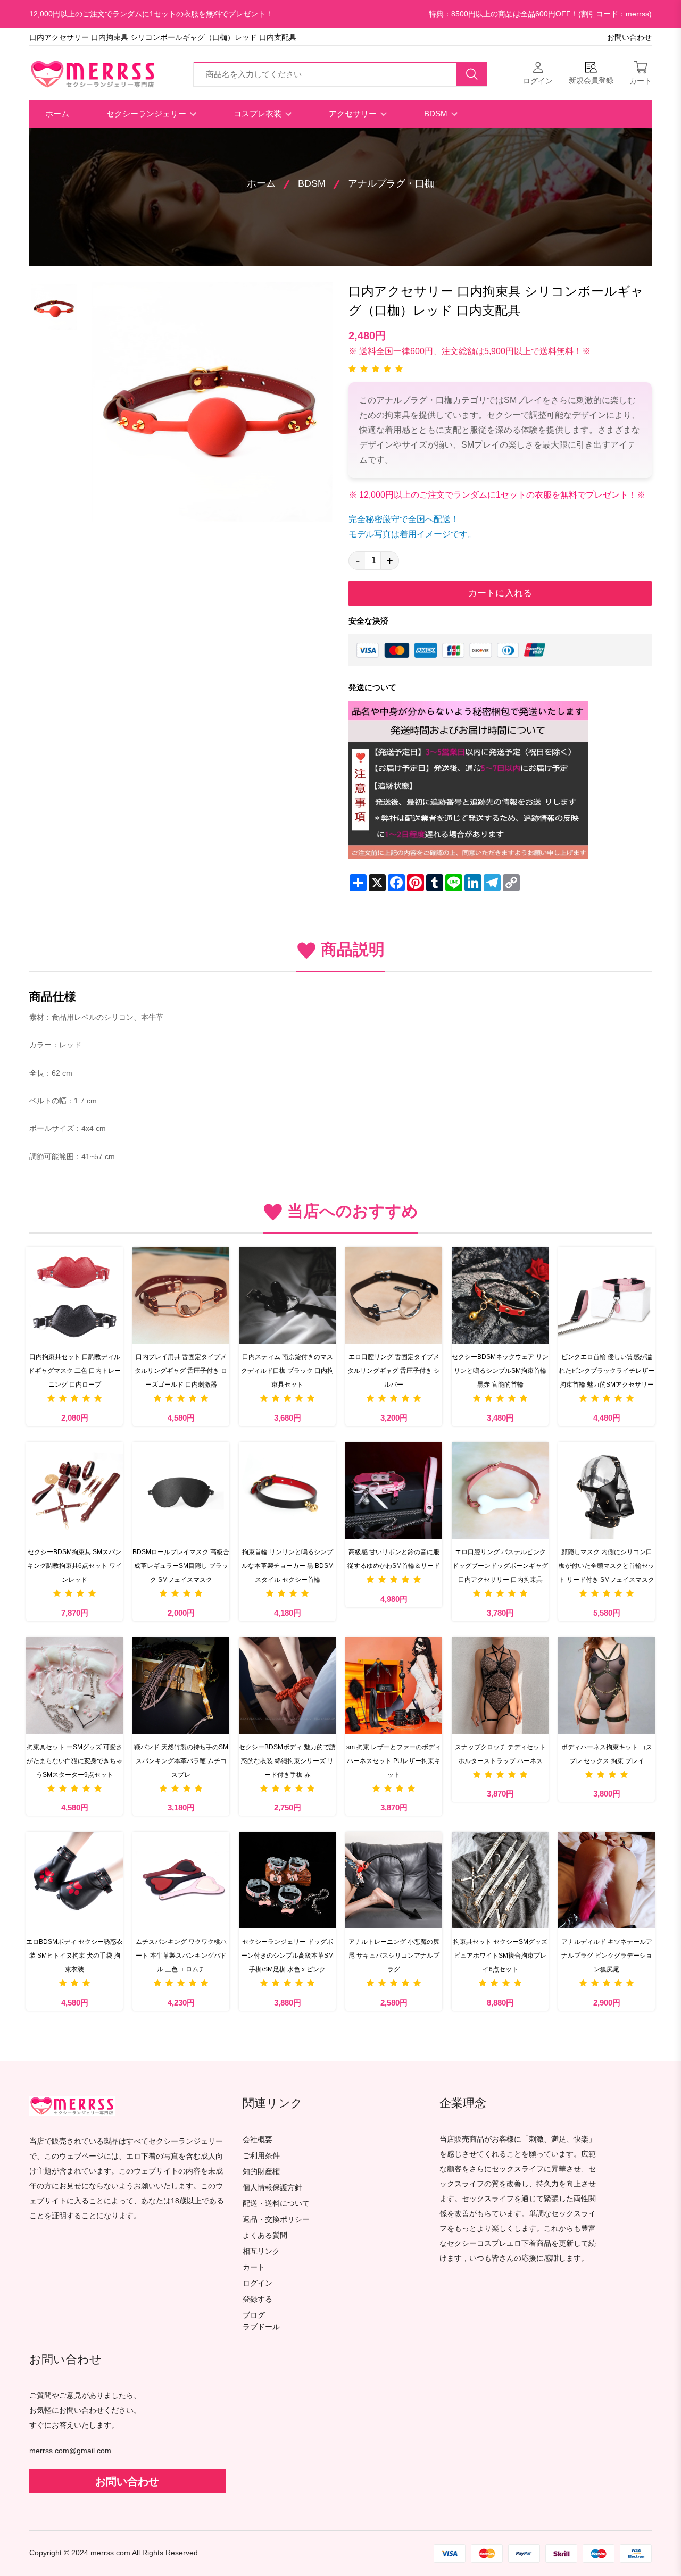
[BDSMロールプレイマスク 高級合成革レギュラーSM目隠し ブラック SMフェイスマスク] (181, 1490)
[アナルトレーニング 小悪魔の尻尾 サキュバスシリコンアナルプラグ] (394, 1880)
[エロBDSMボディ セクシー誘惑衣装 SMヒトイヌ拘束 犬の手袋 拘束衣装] (74, 1880)
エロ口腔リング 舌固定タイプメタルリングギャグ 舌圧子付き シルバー (394, 1371)
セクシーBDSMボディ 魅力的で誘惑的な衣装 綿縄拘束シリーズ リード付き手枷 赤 (287, 1761)
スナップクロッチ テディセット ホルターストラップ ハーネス (500, 1754)
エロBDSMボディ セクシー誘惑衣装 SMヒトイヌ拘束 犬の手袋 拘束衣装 (74, 1956)
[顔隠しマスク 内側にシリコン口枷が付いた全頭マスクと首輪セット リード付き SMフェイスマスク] (607, 1490)
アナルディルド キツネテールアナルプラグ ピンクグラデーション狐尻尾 (607, 1956)
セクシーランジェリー (147, 114)
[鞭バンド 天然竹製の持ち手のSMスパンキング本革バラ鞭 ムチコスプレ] (181, 1685)
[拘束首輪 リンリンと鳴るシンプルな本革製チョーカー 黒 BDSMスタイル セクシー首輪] (287, 1490)
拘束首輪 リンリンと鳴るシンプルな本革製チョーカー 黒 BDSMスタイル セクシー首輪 (288, 1566)
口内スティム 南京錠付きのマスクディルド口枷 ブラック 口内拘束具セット (287, 1371)
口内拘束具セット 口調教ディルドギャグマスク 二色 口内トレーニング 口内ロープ (74, 1371)
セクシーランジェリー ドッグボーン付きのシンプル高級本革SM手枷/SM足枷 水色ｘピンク (287, 1956)
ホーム (57, 114)
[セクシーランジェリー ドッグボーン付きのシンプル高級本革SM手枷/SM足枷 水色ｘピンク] (287, 1880)
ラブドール (261, 2327)
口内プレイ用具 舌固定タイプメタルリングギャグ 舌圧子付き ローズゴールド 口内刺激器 (181, 1371)
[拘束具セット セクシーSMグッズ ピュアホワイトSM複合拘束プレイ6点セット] (500, 1880)
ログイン (258, 2283)
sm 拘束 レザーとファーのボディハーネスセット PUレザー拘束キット (394, 1761)
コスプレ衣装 (259, 114)
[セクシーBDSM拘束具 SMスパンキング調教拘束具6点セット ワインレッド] (74, 1490)
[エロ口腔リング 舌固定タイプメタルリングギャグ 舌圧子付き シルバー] (394, 1295)
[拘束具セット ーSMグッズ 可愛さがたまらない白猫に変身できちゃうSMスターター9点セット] (74, 1685)
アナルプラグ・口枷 (391, 183)
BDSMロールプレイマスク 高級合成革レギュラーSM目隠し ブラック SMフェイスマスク (181, 1566)
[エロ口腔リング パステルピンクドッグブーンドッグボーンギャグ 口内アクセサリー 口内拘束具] (500, 1490)
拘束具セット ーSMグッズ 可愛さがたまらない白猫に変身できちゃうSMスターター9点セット (74, 1761)
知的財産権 (261, 2172)
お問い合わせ (629, 37)
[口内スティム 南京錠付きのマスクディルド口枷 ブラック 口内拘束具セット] (287, 1295)
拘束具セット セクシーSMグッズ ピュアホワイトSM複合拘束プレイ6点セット (500, 1956)
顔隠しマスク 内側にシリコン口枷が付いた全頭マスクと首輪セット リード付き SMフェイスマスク (607, 1566)
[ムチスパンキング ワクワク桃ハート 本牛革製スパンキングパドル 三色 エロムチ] (181, 1880)
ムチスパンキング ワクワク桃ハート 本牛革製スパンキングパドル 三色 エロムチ (181, 1956)
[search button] (472, 74)
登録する (258, 2299)
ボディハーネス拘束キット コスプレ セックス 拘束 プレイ (607, 1754)
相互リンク (261, 2251)
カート (254, 2267)
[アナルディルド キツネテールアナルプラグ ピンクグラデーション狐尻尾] (607, 1880)
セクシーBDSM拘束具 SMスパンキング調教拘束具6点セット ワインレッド (74, 1566)
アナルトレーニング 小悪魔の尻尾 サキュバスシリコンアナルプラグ (394, 1956)
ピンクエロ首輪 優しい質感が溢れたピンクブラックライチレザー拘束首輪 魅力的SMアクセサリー (607, 1371)
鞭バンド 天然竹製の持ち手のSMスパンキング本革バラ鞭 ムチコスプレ (181, 1761)
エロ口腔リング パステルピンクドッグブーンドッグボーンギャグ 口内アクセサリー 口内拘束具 (500, 1566)
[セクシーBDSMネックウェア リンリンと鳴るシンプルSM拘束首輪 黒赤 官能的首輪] (500, 1295)
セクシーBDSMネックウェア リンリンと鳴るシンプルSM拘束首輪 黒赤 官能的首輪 (500, 1371)
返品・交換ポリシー (276, 2220)
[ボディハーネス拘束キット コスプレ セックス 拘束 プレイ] (607, 1685)
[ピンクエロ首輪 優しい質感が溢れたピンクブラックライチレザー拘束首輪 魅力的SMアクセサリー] (607, 1295)
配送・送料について (276, 2204)
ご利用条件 (261, 2156)
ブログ (254, 2315)
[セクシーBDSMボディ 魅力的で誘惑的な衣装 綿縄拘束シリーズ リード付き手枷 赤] (287, 1685)
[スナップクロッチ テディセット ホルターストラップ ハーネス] (500, 1685)
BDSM (437, 114)
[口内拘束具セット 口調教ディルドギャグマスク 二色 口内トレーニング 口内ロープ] (74, 1295)
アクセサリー (354, 114)
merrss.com (110, 2553)
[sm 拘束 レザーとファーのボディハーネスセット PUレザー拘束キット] (394, 1685)
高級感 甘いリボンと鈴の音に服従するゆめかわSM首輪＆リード (394, 1559)
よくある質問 (265, 2235)
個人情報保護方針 (272, 2188)
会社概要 (258, 2140)
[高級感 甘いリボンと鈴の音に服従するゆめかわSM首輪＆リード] (394, 1490)
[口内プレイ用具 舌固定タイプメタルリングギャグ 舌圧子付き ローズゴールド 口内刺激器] (181, 1295)
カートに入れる (500, 593)
